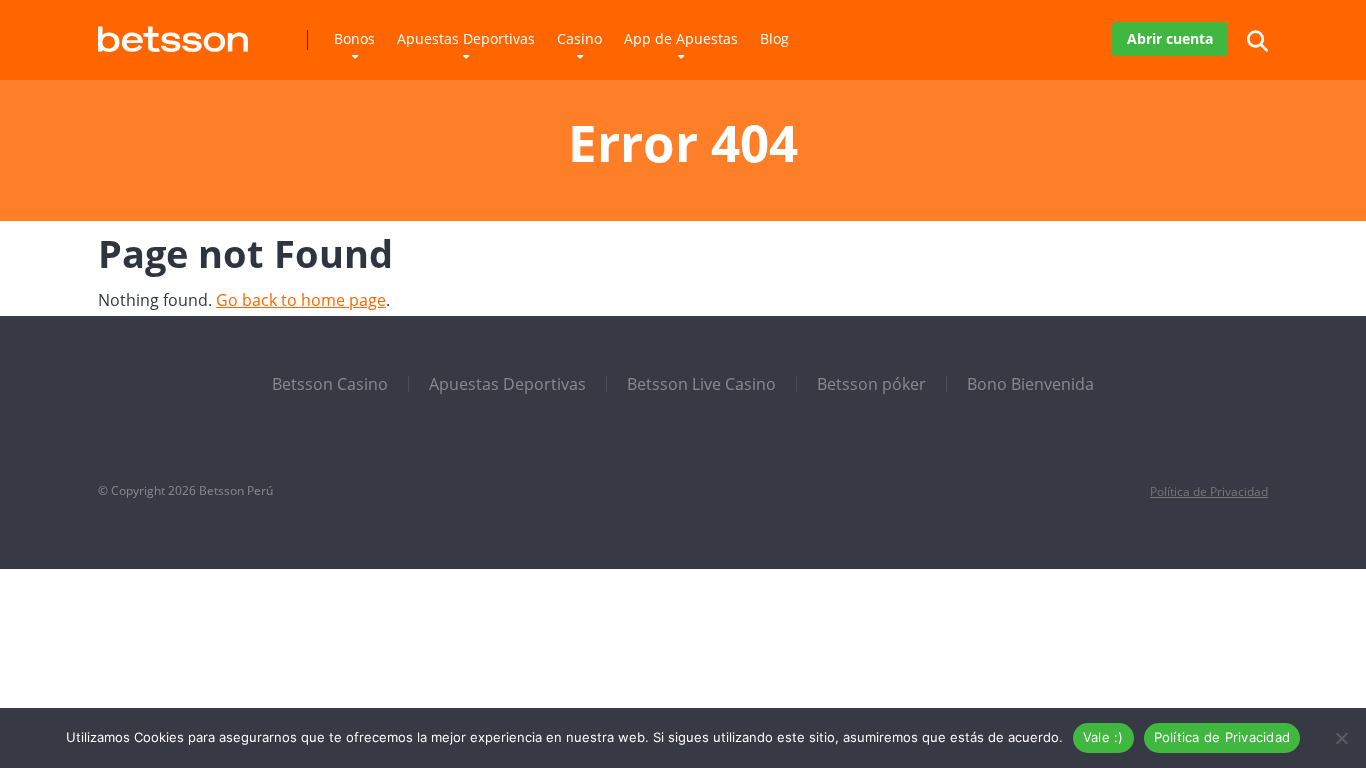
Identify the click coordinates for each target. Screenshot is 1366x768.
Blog (774, 38)
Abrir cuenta (1170, 38)
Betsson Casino (330, 384)
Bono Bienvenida (1030, 384)
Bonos (354, 38)
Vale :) (1103, 737)
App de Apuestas (681, 38)
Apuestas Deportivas (466, 38)
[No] (1341, 738)
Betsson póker (871, 384)
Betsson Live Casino (701, 384)
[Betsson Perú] (173, 31)
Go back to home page (301, 300)
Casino (579, 38)
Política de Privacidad (1209, 491)
